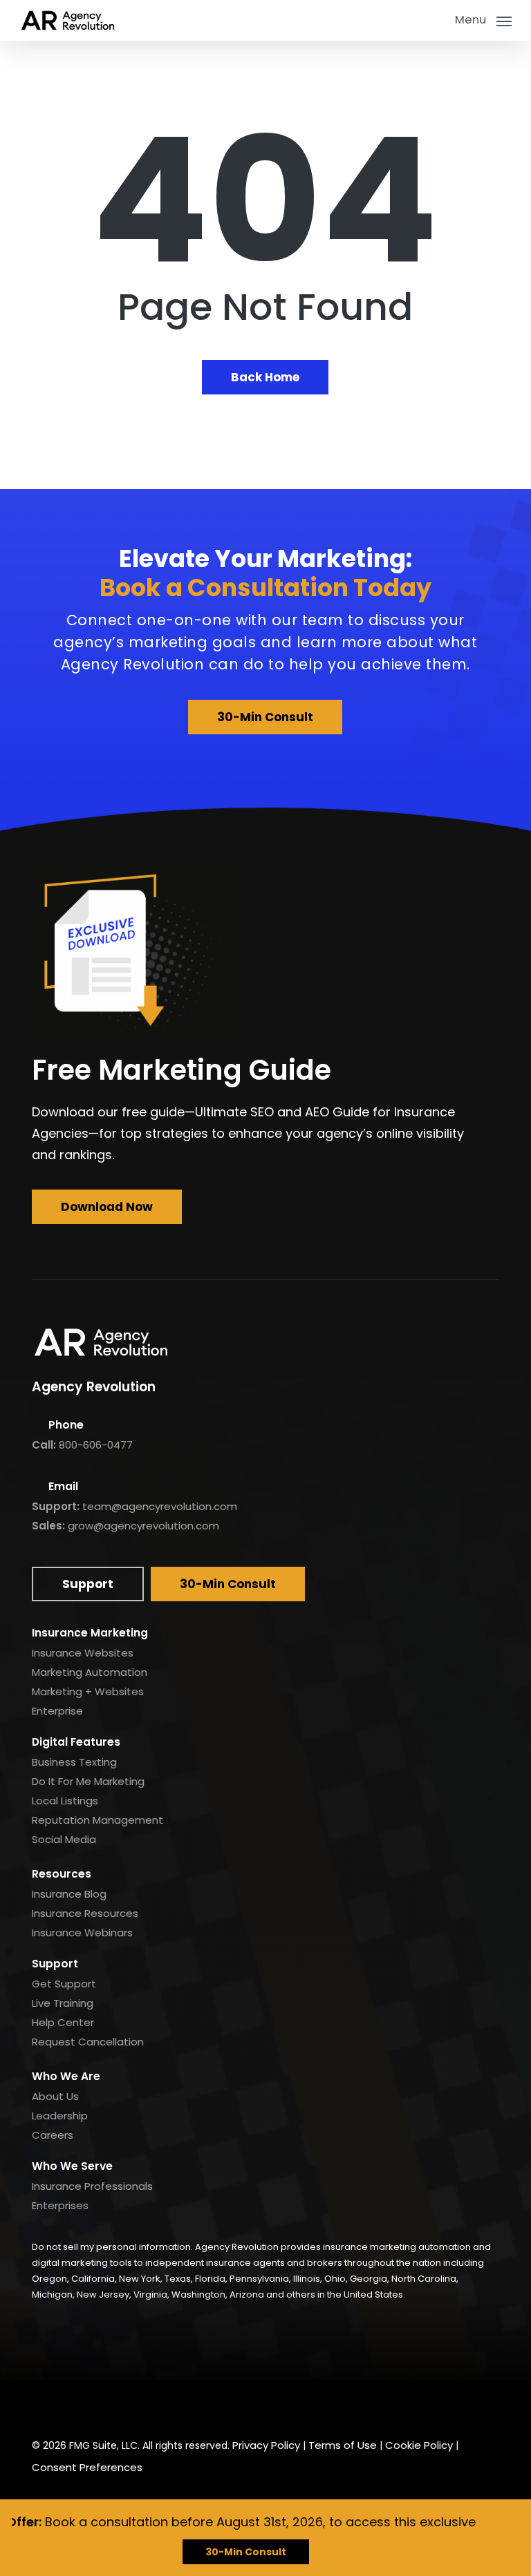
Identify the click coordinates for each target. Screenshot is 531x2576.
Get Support (64, 1984)
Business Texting (74, 1762)
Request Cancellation (88, 2042)
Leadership (60, 2116)
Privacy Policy (266, 2445)
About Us (55, 2096)
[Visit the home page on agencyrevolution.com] (68, 20)
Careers (53, 2135)
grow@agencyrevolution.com (143, 1526)
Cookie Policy (419, 2445)
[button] (483, 19)
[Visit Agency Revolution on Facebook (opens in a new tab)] (46, 2405)
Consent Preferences (87, 2467)
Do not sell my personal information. (112, 2247)
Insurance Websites (83, 1653)
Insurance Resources (85, 1913)
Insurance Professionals (92, 2186)
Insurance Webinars (82, 1933)
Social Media (64, 1839)
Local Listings (65, 1801)
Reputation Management (97, 1820)
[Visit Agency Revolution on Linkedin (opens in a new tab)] (79, 2405)
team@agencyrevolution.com (160, 1506)
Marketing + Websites (88, 1691)
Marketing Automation (90, 1672)
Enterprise (57, 1711)
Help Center (63, 2022)
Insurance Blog (69, 1894)
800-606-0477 (96, 1445)
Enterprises (60, 2205)
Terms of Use (343, 2445)
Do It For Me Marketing (88, 1781)
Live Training (63, 2003)
